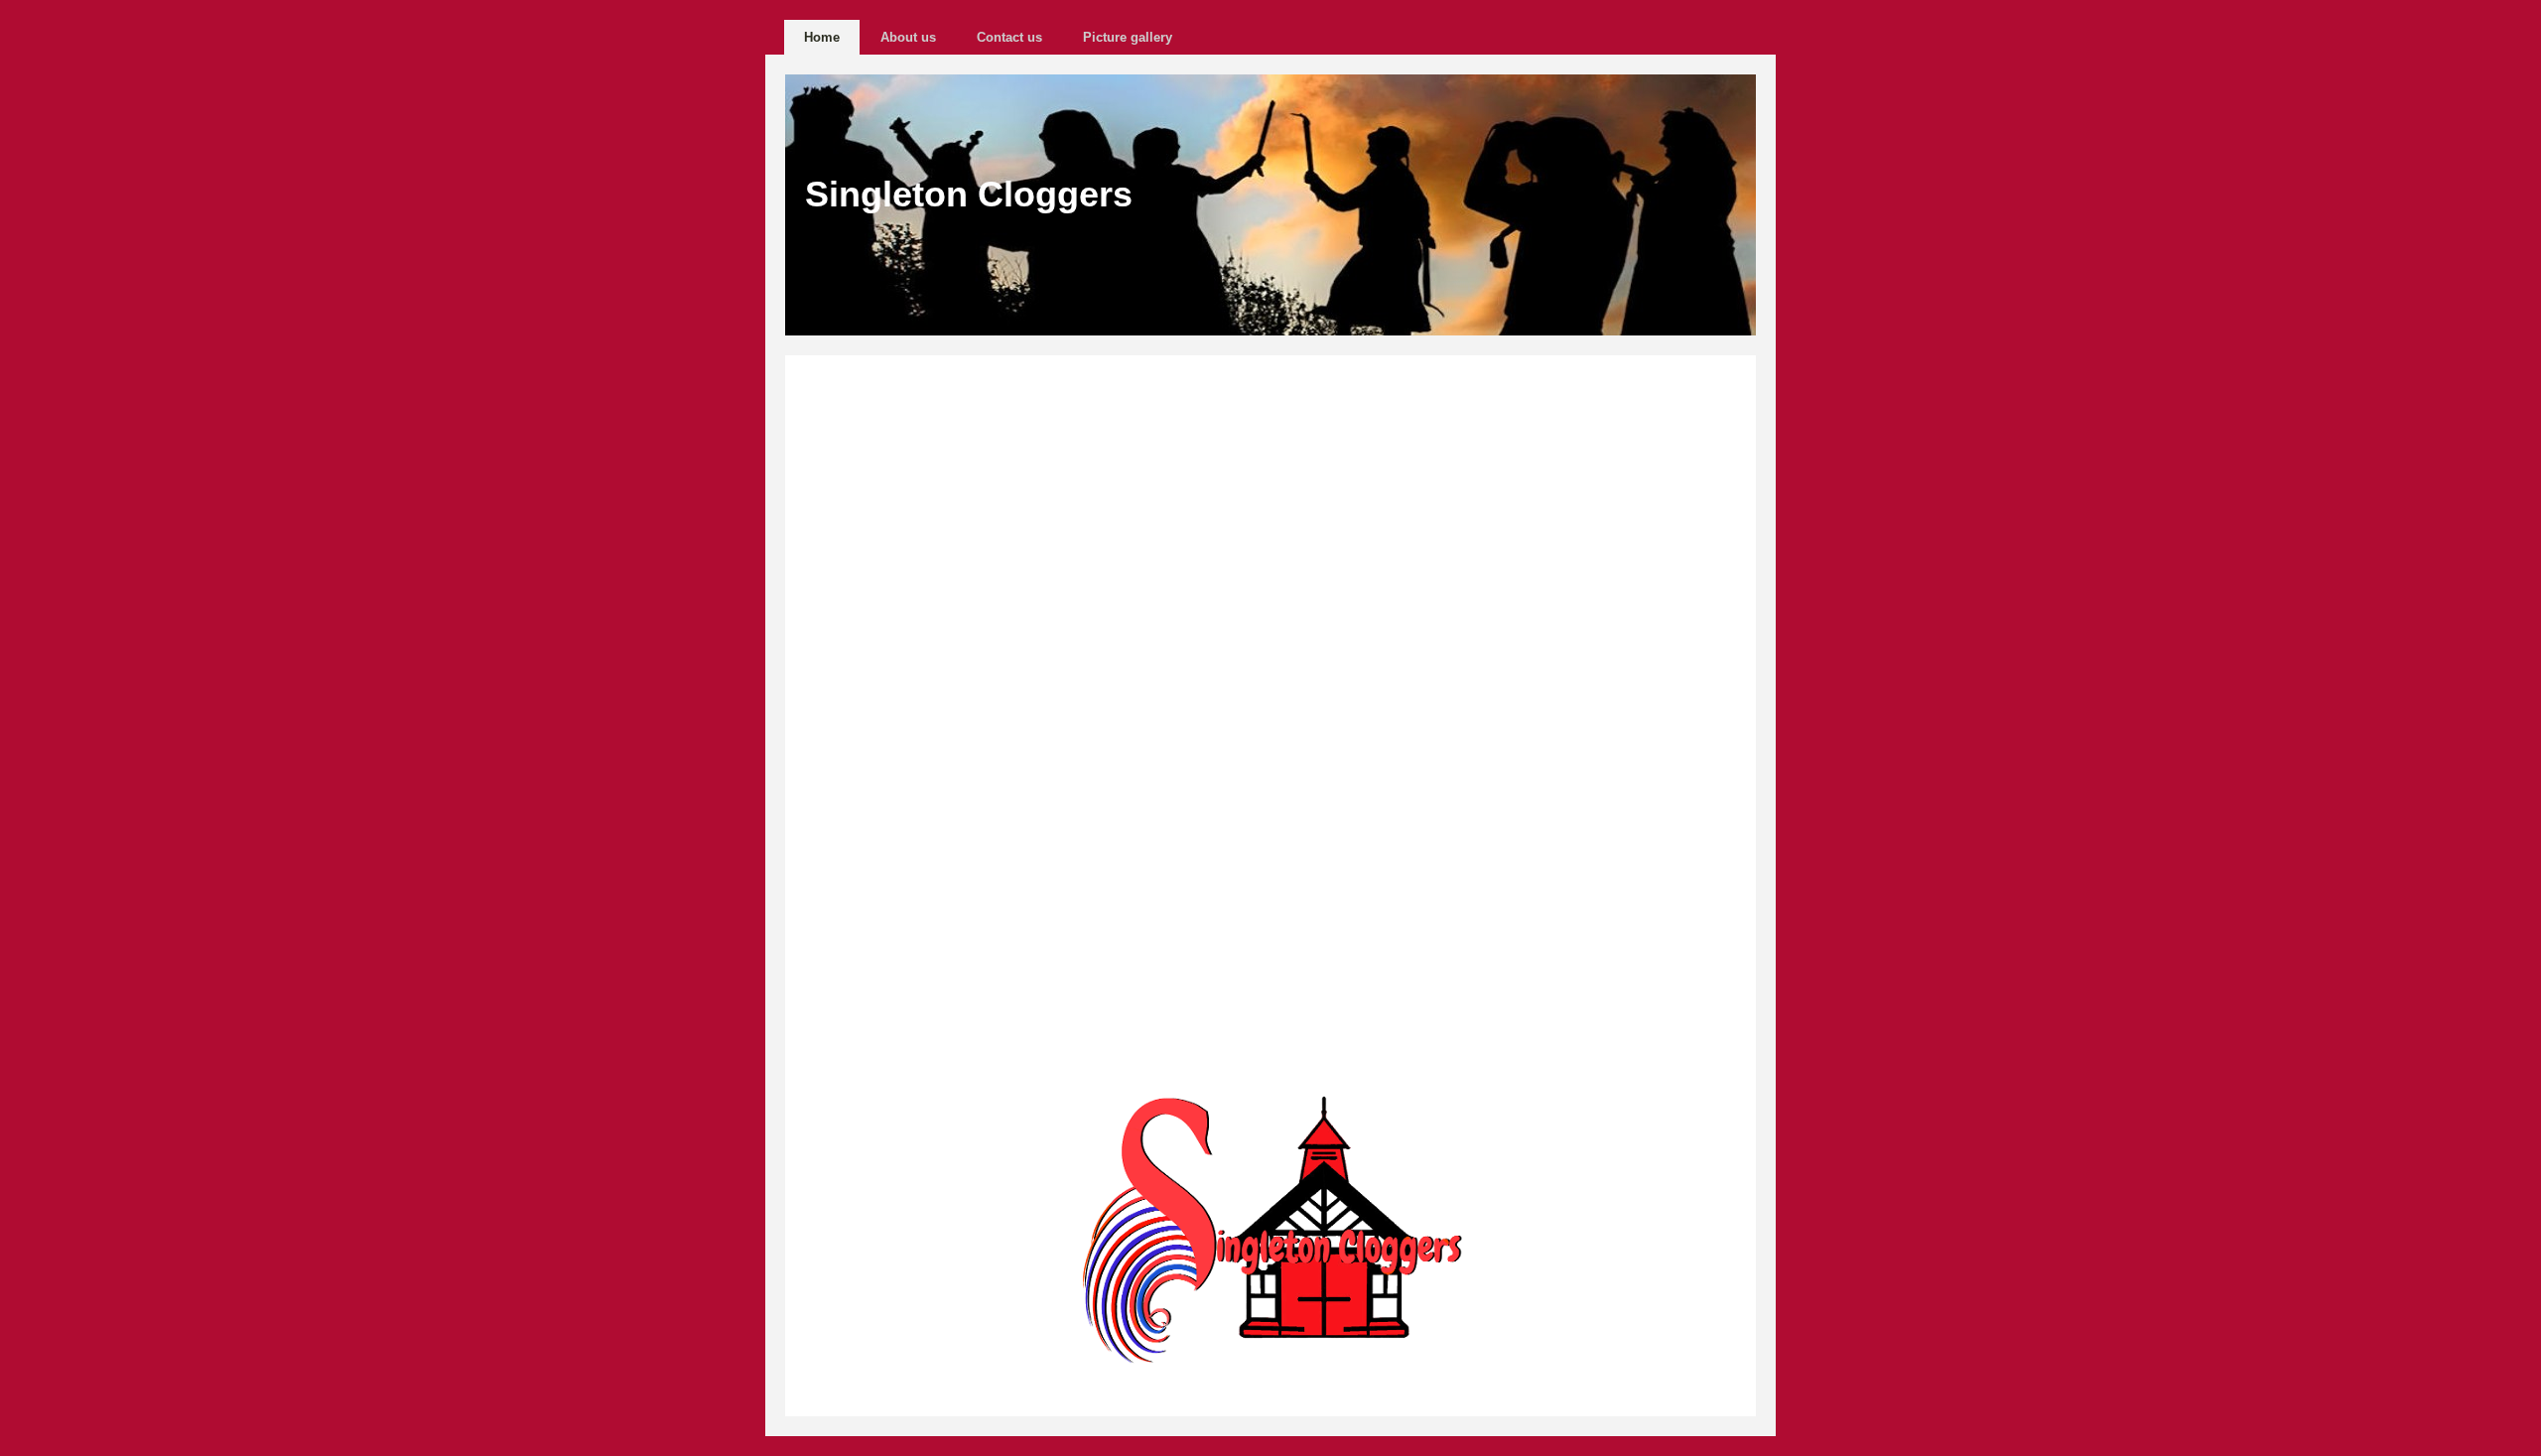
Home (822, 37)
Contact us (1009, 37)
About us (908, 37)
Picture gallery (1128, 37)
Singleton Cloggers (969, 194)
